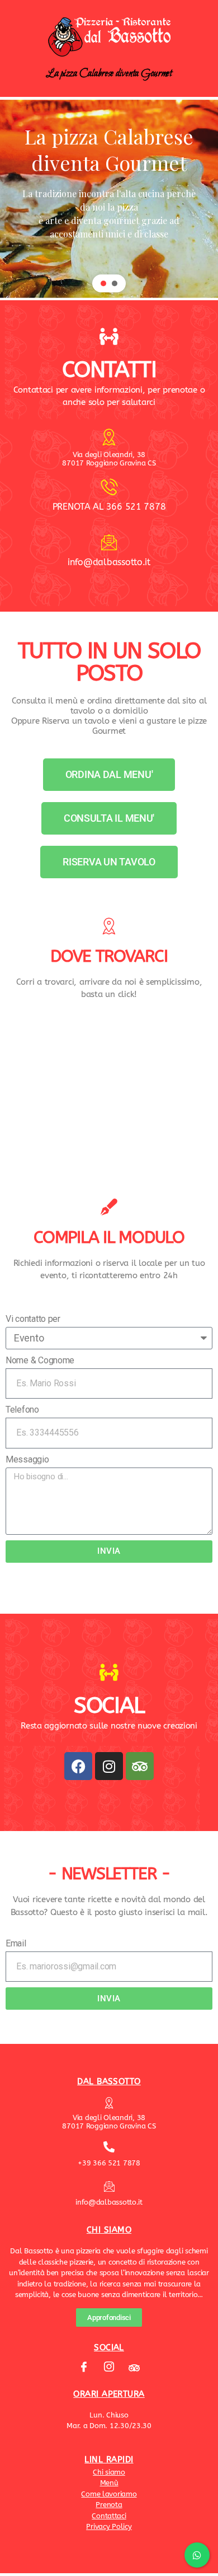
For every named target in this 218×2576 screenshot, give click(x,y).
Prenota (109, 2505)
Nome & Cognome (40, 1360)
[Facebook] (78, 1766)
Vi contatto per (33, 1319)
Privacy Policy (109, 2526)
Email (16, 1943)
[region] (109, 199)
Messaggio (27, 1459)
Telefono (22, 1410)
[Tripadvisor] (140, 1766)
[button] (103, 283)
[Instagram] (109, 1766)
